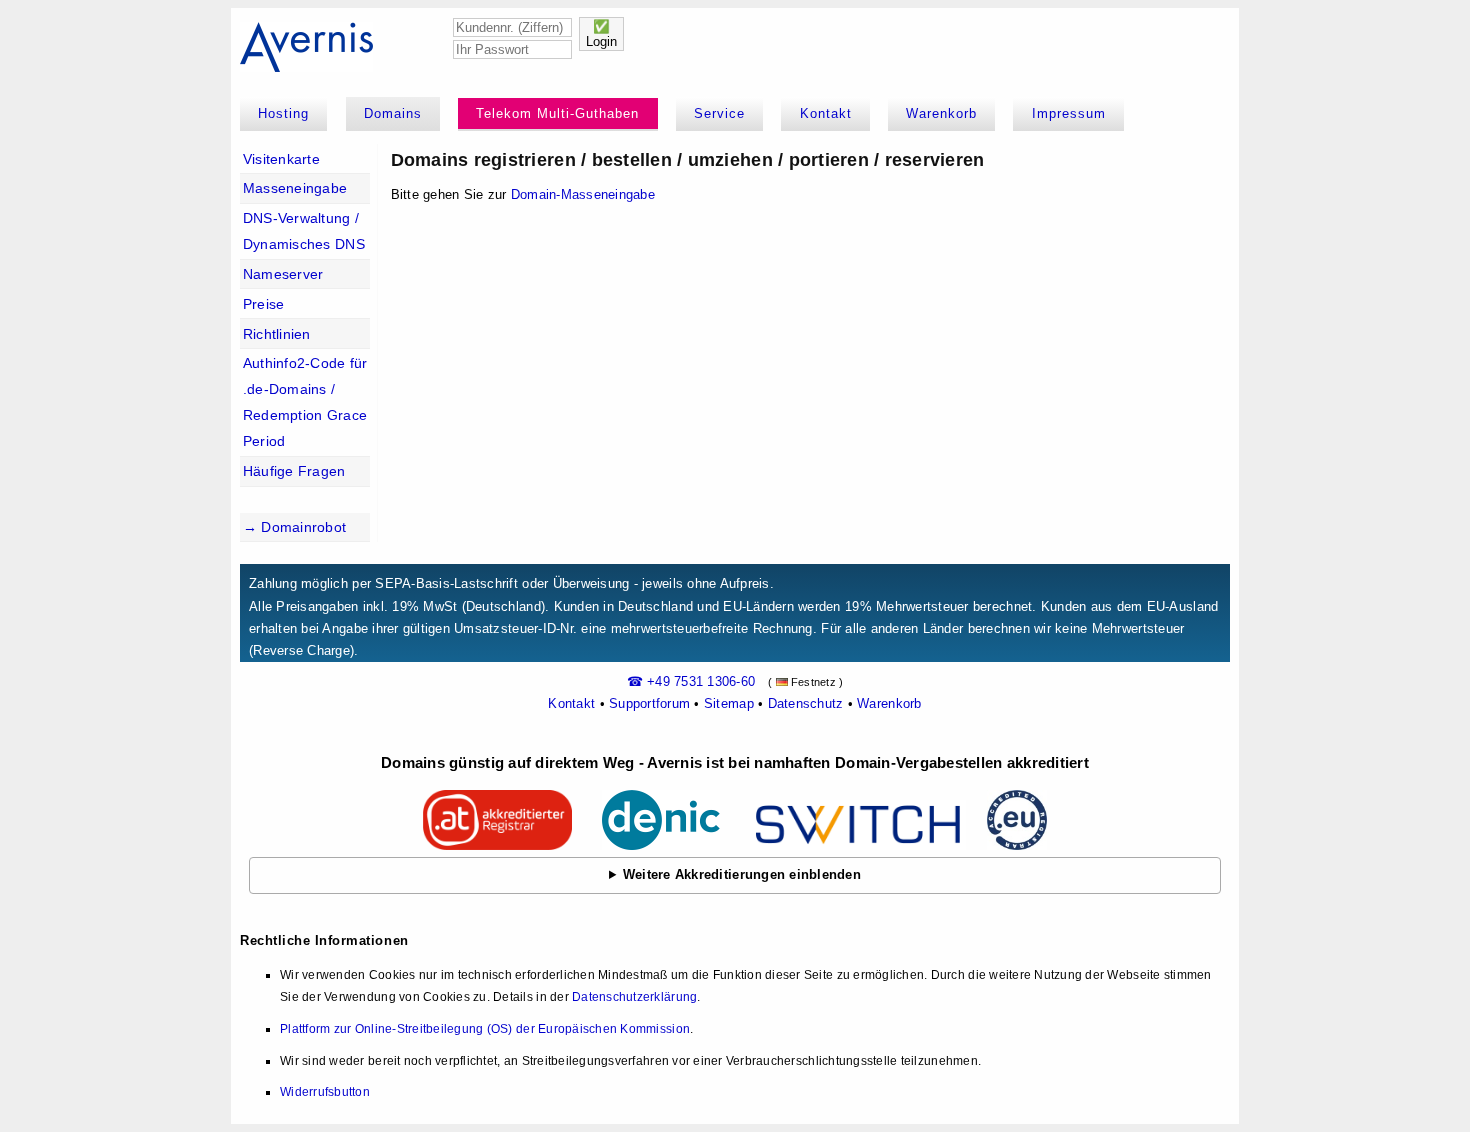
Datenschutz (806, 703)
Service (719, 113)
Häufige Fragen (294, 471)
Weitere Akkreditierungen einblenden (742, 874)
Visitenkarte (281, 159)
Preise (264, 304)
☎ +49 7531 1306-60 (691, 681)
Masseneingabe (295, 188)
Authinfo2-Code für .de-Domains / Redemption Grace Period (305, 402)
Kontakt (826, 113)
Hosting (283, 113)
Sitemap (729, 703)
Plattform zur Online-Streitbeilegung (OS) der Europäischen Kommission (485, 1029)
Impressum (1069, 113)
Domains (393, 113)
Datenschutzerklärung (634, 997)
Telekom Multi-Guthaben (557, 113)
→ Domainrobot (294, 527)
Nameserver (283, 274)
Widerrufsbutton (325, 1092)
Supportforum (649, 703)
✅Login (601, 34)
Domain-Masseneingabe (583, 194)
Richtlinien (277, 334)
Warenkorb (941, 113)
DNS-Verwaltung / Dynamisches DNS (304, 231)
